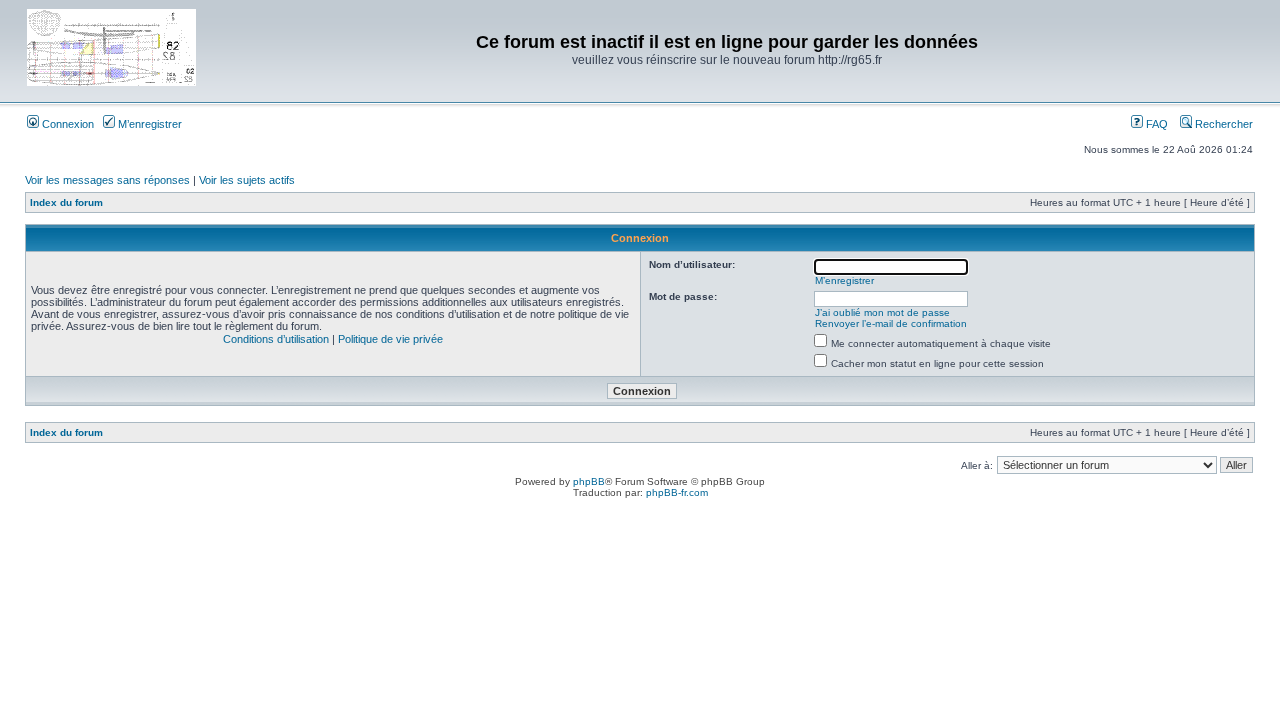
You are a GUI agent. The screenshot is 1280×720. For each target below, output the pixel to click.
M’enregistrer (148, 124)
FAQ (1155, 124)
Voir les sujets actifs (247, 180)
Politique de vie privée (390, 339)
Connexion (66, 124)
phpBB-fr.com (677, 492)
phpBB (589, 481)
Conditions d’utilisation (276, 339)
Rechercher (1222, 124)
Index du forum (66, 202)
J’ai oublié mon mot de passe (882, 312)
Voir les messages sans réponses (107, 180)
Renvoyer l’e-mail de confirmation (891, 323)
